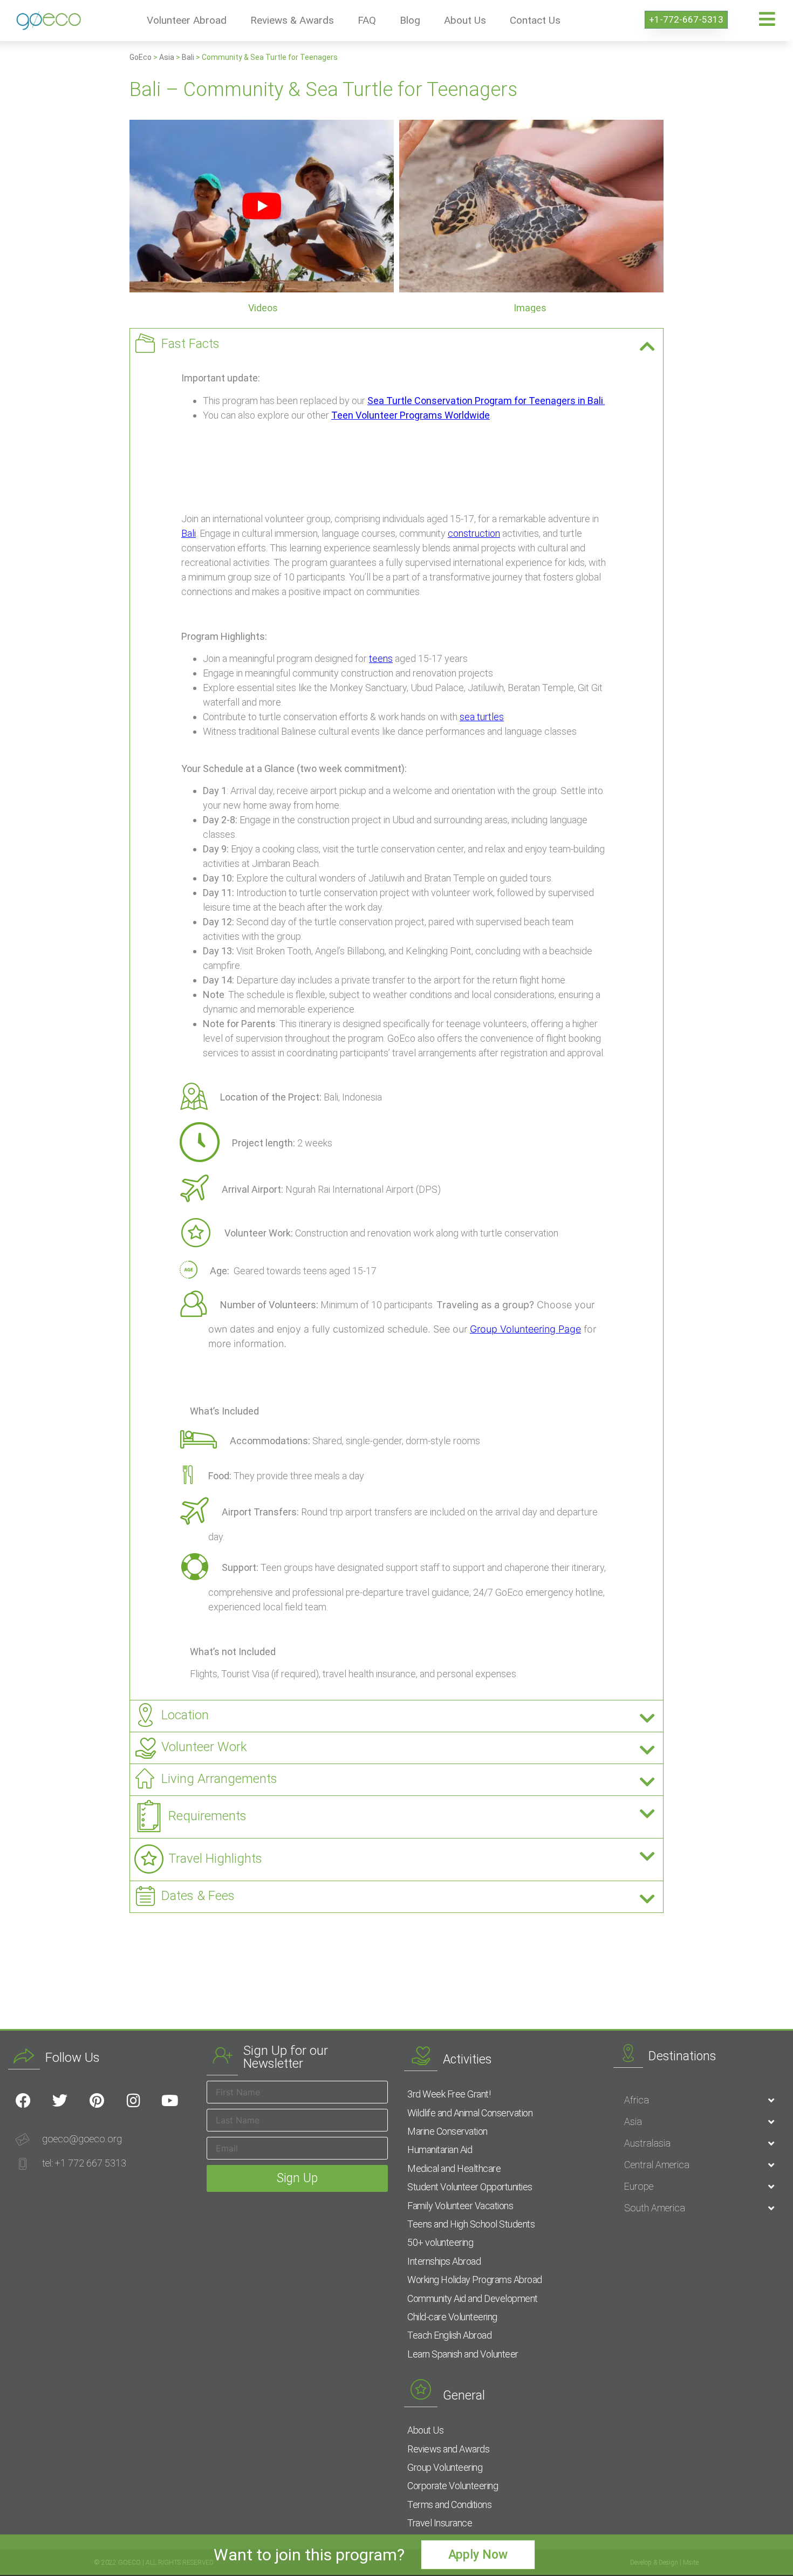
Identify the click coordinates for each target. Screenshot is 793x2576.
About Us (465, 20)
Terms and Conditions (449, 2505)
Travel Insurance (440, 2523)
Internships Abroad (444, 2261)
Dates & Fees (198, 1896)
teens (381, 658)
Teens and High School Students (471, 2224)
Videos (263, 308)
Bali (188, 57)
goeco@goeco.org (82, 2139)
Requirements (207, 1816)
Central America (657, 2165)
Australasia (647, 2143)
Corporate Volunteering (453, 2486)
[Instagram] (133, 2101)
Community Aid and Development (473, 2298)
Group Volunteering (445, 2467)
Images (530, 308)
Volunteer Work (204, 1747)
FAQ (367, 20)
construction (474, 533)
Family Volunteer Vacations (460, 2206)
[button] (396, 344)
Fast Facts (190, 344)
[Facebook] (23, 2101)
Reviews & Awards (292, 20)
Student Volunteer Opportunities (470, 2187)
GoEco (141, 57)
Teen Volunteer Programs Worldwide (411, 415)
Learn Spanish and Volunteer (463, 2354)
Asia (167, 57)
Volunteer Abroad (187, 20)
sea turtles (482, 717)
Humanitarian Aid (440, 2150)
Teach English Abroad (449, 2335)
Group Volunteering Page (525, 1329)
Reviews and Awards (448, 2449)
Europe (639, 2186)
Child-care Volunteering (452, 2317)
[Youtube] (170, 2101)
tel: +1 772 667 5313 (84, 2163)
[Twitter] (60, 2101)
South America (655, 2208)
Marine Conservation (447, 2131)
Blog (410, 20)
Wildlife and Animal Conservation (470, 2113)
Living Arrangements (219, 1779)
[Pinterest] (97, 2101)
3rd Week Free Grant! (449, 2094)
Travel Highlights (215, 1858)
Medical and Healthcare (454, 2168)
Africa (637, 2100)
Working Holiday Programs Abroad (475, 2280)
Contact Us (535, 20)
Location (185, 1715)
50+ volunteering (440, 2242)
